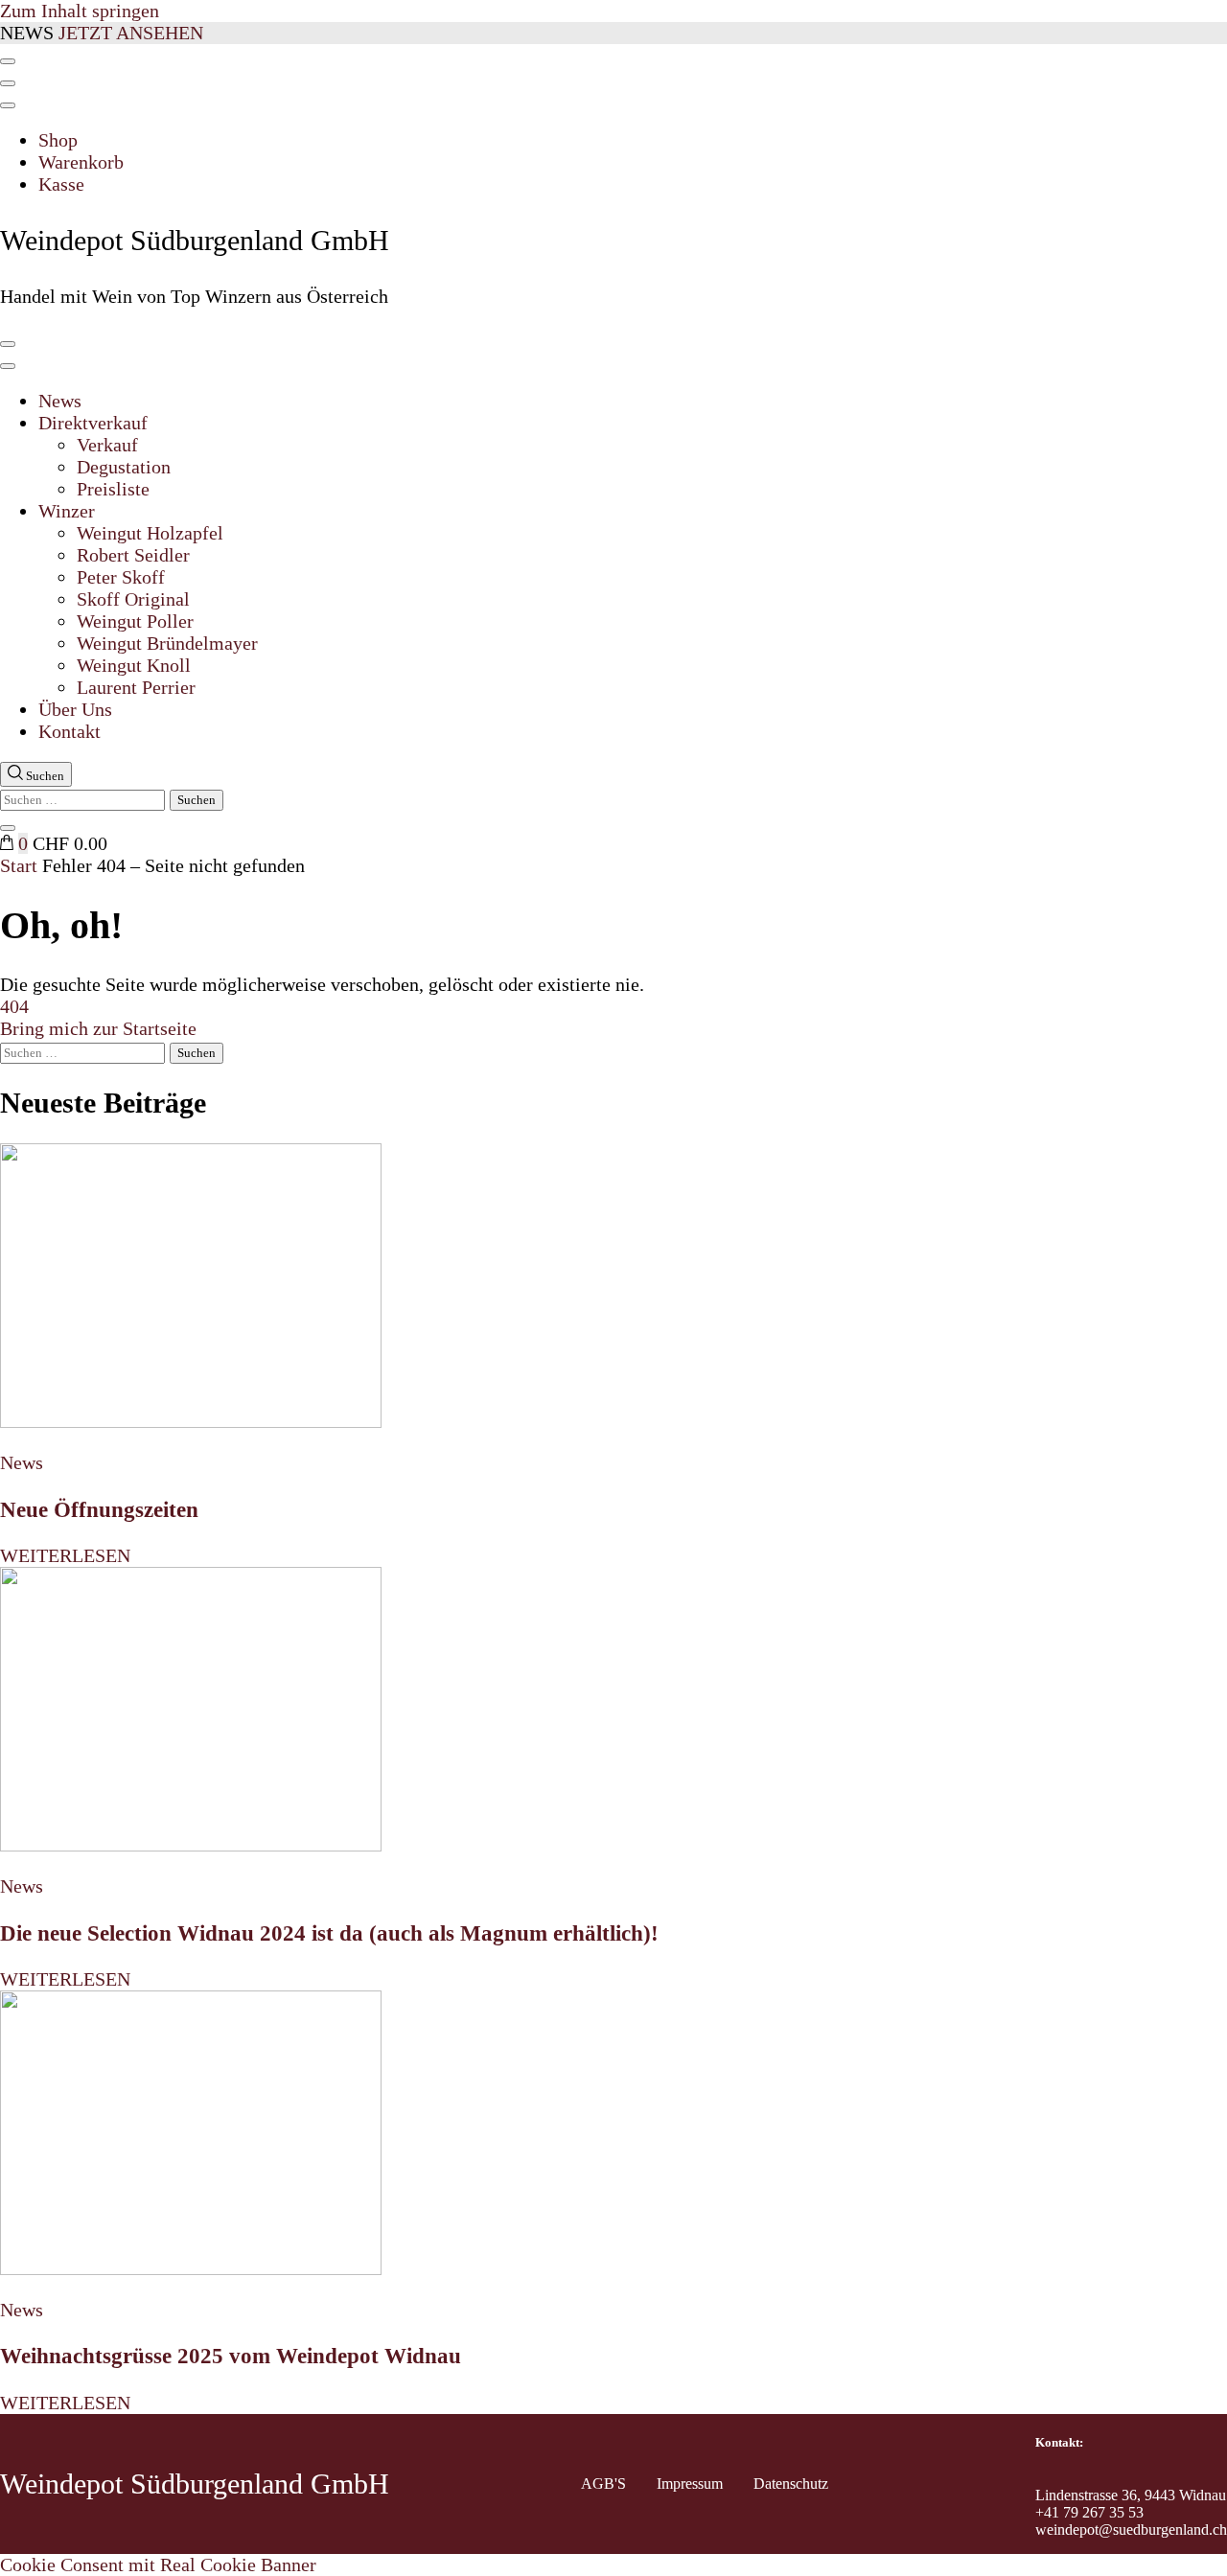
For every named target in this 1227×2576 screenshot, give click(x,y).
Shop (58, 140)
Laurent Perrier (136, 687)
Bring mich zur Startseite (98, 1028)
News (60, 401)
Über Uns (75, 709)
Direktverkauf (93, 423)
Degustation (124, 467)
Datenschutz (791, 2484)
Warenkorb (81, 162)
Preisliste (113, 489)
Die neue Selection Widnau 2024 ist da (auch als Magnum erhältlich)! (329, 1933)
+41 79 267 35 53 (1089, 2512)
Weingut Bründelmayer (167, 643)
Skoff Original (133, 599)
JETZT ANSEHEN (131, 33)
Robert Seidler (133, 555)
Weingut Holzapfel (150, 533)
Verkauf (107, 445)
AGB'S (603, 2484)
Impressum (690, 2484)
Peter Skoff (121, 577)
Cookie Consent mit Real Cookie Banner (158, 2564)
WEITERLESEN (65, 1555)
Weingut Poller (135, 621)
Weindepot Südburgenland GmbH (195, 240)
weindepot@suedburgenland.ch (1131, 2530)
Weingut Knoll (134, 665)
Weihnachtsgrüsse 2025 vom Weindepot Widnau (231, 2356)
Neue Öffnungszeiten (99, 1509)
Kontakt (69, 731)
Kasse (61, 184)
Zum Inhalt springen (80, 11)
